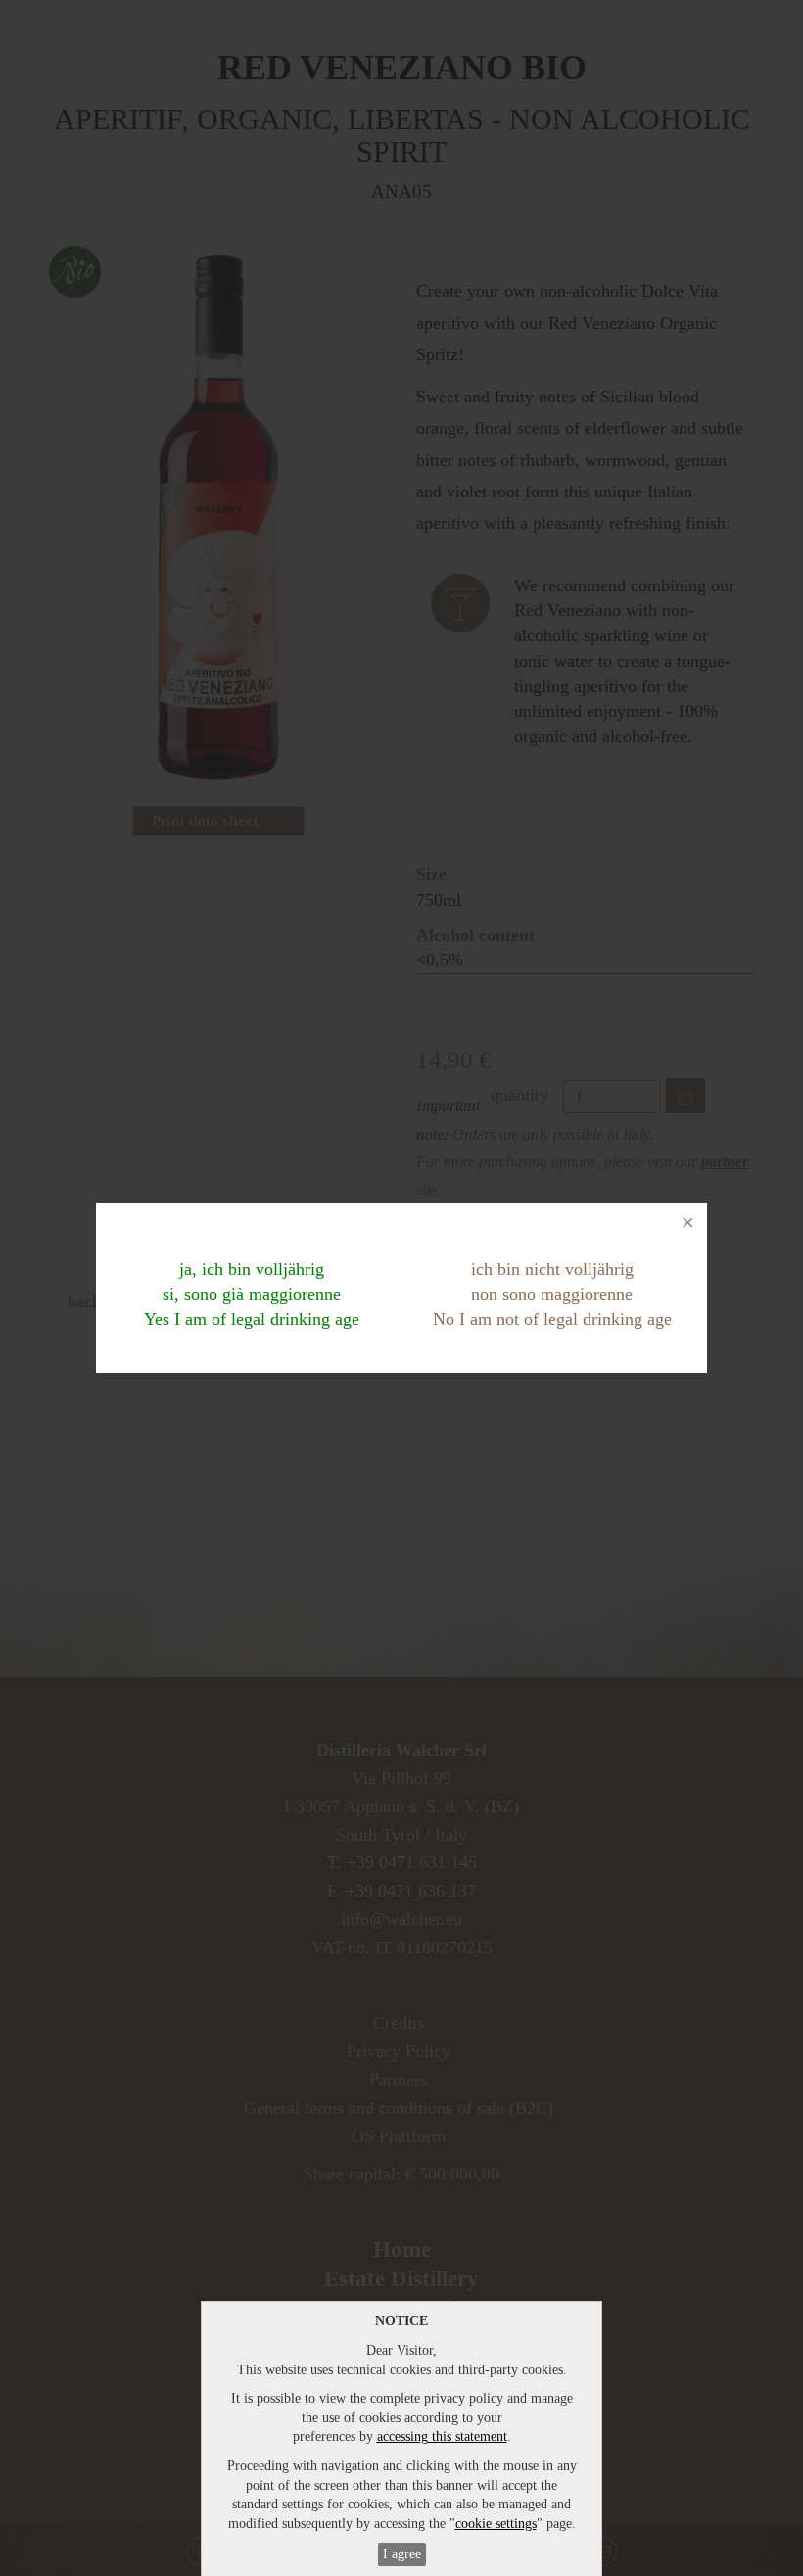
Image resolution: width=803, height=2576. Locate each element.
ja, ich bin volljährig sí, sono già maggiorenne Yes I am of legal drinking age (252, 1294)
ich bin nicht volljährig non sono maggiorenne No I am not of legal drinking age (552, 1294)
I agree (402, 2554)
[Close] (687, 1223)
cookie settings (496, 2524)
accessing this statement (442, 2436)
